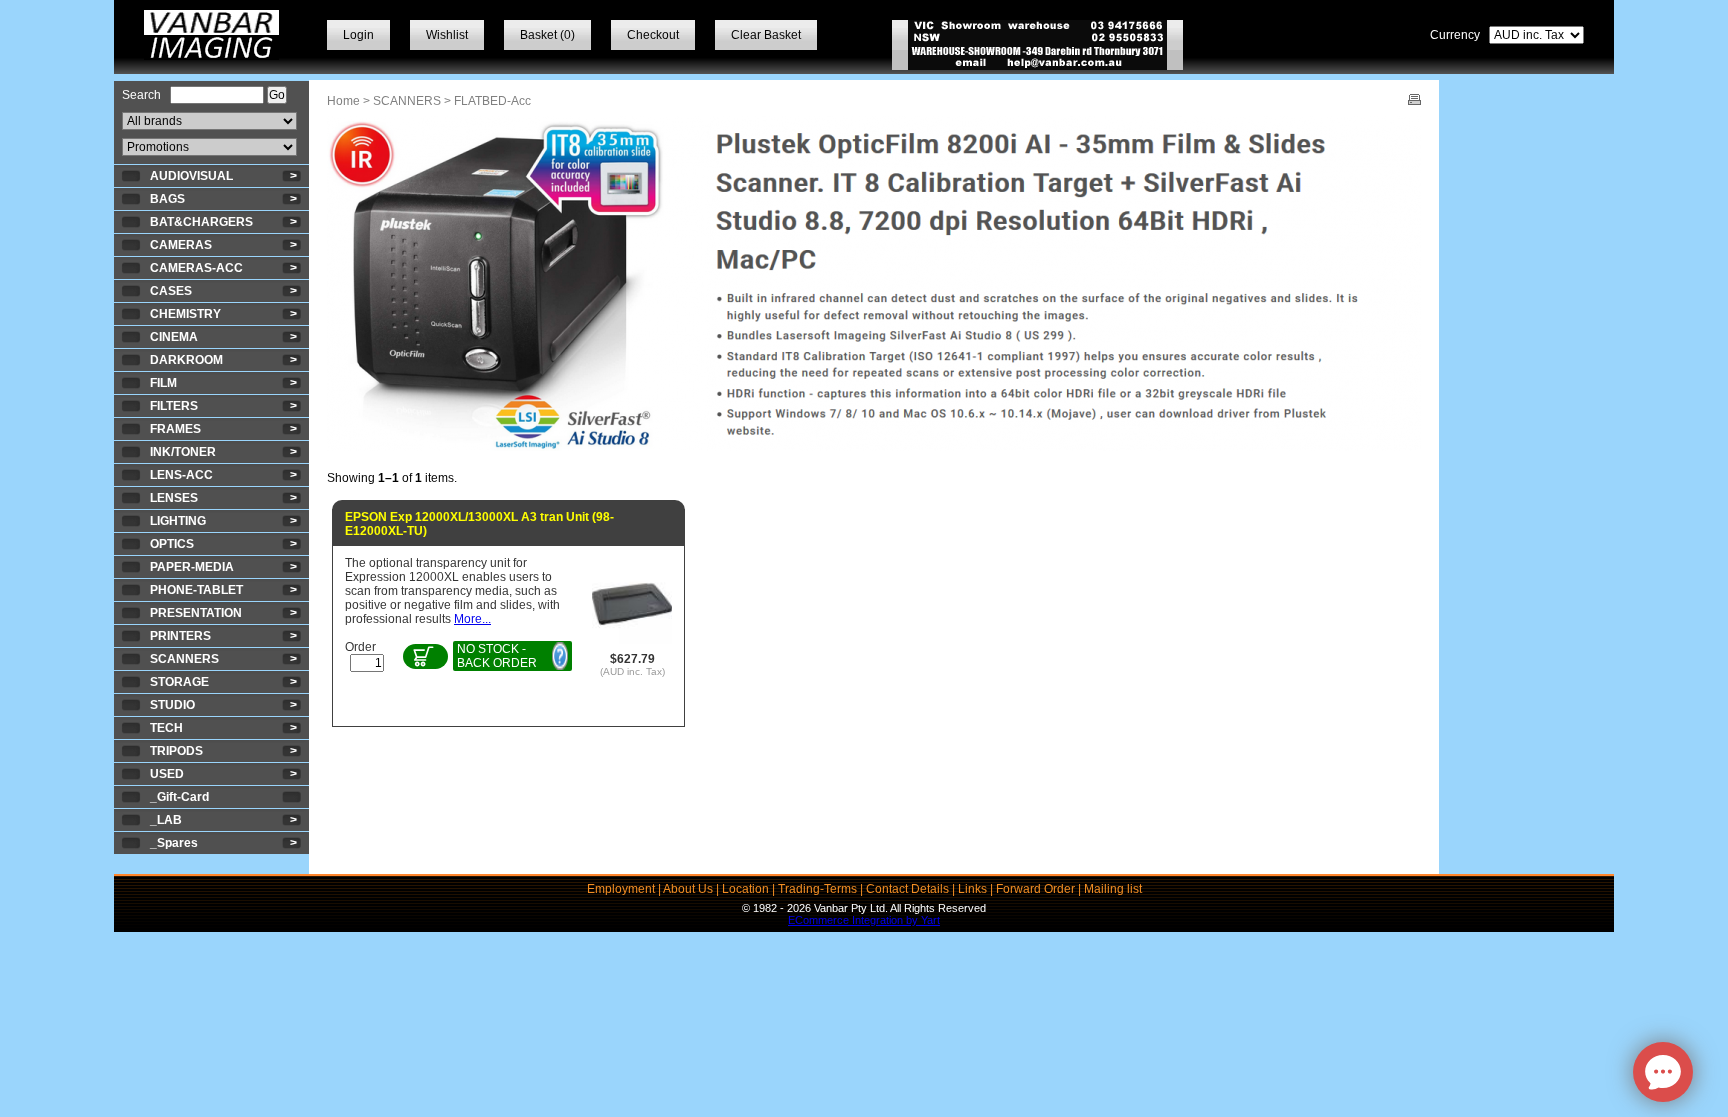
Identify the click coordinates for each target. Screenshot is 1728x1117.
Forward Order (1035, 889)
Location (745, 889)
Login (358, 35)
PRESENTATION (196, 613)
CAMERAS (181, 245)
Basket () (547, 35)
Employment (621, 889)
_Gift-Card (179, 797)
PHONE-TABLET (196, 590)
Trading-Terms (817, 889)
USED (167, 774)
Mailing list (1113, 889)
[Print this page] (1414, 101)
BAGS (167, 199)
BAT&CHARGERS (201, 222)
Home (343, 101)
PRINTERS (180, 636)
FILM (163, 383)
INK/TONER (183, 452)
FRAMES (175, 429)
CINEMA (174, 337)
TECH (166, 728)
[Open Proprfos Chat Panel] (1663, 1072)
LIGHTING (178, 521)
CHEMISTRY (185, 314)
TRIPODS (176, 751)
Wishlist (447, 35)
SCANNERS (184, 659)
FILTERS (174, 406)
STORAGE (179, 682)
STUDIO (172, 705)
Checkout (653, 35)
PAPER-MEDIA (192, 567)
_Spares (174, 843)
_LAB (166, 820)
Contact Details (907, 889)
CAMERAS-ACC (196, 268)
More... (472, 619)
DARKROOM (186, 360)
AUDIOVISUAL (191, 176)
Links (972, 889)
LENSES (174, 498)
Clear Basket (766, 35)
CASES (171, 291)
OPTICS (172, 544)
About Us (688, 889)
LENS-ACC (181, 475)
